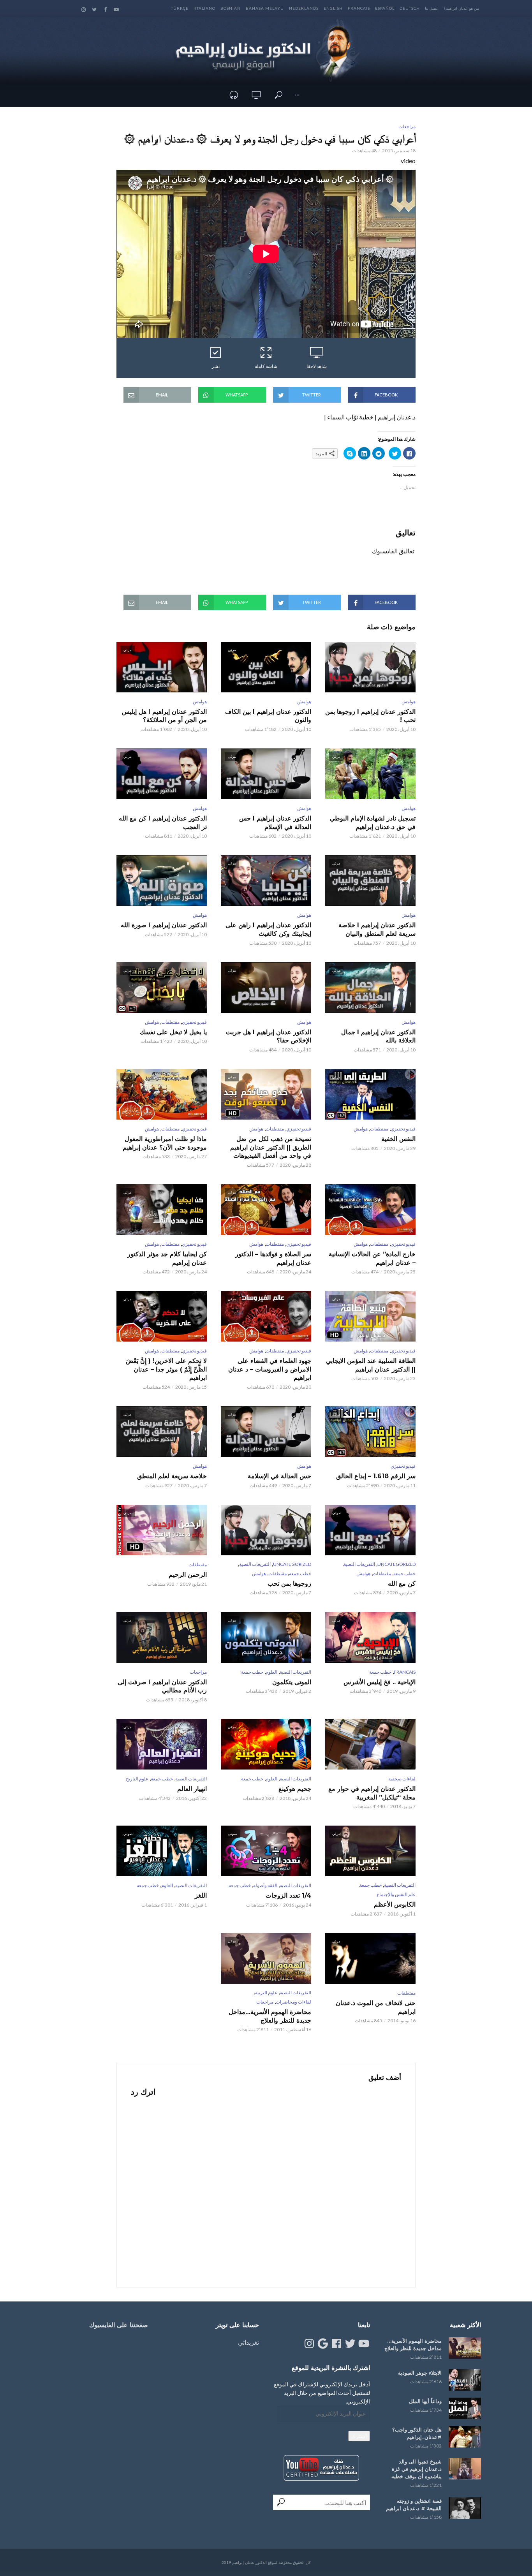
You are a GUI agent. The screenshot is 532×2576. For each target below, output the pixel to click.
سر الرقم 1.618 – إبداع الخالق (376, 1476)
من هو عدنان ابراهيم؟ (461, 8)
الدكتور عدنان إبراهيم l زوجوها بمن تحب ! (370, 716)
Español (385, 8)
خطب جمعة (404, 1573)
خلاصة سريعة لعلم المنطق (172, 1476)
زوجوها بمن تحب (289, 1584)
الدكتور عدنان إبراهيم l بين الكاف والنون (268, 716)
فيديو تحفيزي (194, 1022)
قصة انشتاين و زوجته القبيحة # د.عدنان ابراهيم (414, 2505)
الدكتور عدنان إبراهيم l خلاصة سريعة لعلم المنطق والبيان (377, 929)
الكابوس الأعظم (395, 1904)
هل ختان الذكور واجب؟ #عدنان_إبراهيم (417, 2433)
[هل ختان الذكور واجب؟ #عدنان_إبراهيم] (465, 2437)
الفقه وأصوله (265, 1885)
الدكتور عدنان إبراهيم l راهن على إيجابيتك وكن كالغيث (268, 929)
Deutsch (410, 8)
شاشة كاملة (266, 366)
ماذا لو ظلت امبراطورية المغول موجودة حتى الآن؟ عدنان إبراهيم (165, 1143)
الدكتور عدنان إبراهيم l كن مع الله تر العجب (163, 823)
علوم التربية (266, 1992)
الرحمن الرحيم (188, 1575)
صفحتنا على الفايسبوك (119, 2325)
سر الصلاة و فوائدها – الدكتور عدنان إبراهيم (273, 1258)
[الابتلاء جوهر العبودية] (465, 2380)
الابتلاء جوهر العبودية (420, 2373)
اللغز (201, 1895)
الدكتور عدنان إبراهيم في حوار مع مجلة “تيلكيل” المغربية (372, 1793)
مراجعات (407, 126)
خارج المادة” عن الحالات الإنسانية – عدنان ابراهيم (372, 1258)
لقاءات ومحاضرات (293, 2002)
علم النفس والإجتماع (396, 1894)
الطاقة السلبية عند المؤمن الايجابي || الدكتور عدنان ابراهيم (371, 1365)
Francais (359, 8)
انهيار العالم (192, 1789)
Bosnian (231, 8)
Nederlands (304, 8)
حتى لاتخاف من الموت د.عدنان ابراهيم (376, 2007)
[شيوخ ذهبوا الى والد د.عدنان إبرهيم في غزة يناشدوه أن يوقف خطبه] (465, 2469)
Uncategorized (396, 1564)
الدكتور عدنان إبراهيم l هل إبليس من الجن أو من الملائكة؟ (164, 716)
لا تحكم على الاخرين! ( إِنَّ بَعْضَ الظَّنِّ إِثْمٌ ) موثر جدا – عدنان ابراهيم (166, 1369)
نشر (216, 366)
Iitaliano (204, 8)
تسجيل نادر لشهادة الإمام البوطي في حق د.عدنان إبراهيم (373, 823)
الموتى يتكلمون (292, 1682)
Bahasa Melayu (265, 8)
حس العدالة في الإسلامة (279, 1476)
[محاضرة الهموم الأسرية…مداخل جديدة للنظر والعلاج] (465, 2348)
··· (297, 95)
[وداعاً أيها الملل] (465, 2408)
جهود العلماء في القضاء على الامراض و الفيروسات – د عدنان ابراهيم (270, 1369)
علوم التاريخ (137, 1779)
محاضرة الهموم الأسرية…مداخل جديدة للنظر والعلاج (270, 2016)
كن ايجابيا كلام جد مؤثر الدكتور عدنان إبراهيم (167, 1258)
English (333, 8)
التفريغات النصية (359, 1564)
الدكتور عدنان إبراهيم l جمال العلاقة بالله (378, 1036)
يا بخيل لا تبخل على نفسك (173, 1032)
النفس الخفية (398, 1139)
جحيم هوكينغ (295, 1789)
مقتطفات (170, 1022)
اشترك (359, 2436)
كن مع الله (402, 1584)
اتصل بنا (432, 8)
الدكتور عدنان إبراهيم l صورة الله (164, 925)
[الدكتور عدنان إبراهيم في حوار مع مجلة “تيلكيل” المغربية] (370, 1744)
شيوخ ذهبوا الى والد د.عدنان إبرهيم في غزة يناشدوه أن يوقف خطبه (417, 2469)
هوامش (409, 702)
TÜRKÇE (180, 8)
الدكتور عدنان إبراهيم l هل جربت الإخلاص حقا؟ (269, 1036)
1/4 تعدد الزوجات (288, 1895)
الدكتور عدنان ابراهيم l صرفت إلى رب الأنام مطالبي (162, 1686)
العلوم (271, 1672)
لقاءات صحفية (402, 1779)
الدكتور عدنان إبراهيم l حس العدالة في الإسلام (275, 823)
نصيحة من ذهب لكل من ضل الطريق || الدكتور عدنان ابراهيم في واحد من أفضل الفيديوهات (271, 1147)
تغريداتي (248, 2342)
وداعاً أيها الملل (425, 2401)
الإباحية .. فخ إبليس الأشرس (380, 1682)
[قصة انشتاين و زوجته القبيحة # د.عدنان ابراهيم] (465, 2508)
